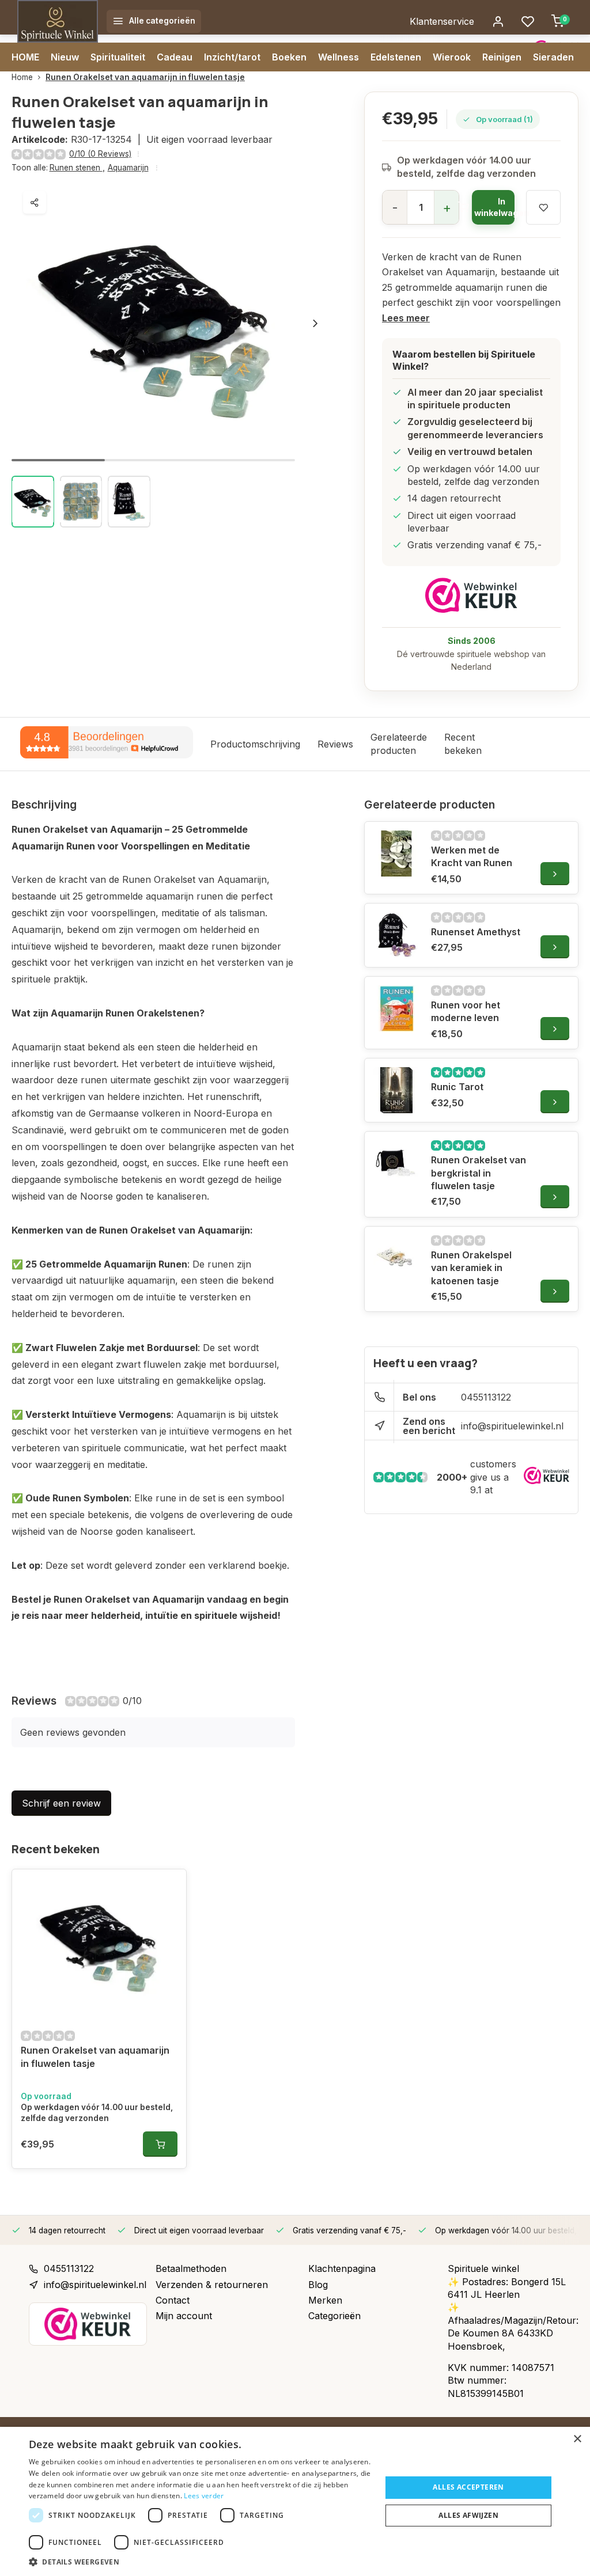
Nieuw (65, 57)
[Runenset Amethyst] (396, 935)
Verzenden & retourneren (212, 2285)
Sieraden (553, 57)
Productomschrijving (255, 744)
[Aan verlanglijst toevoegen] (169, 1887)
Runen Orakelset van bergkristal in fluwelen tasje (479, 1173)
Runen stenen (77, 168)
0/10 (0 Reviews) (100, 154)
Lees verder (204, 2496)
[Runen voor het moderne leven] (396, 1008)
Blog (318, 2285)
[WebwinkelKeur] (471, 595)
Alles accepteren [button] (468, 2487)
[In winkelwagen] (160, 2144)
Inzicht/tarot (232, 57)
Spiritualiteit (118, 57)
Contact (173, 2300)
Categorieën (334, 2316)
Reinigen (502, 57)
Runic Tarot (457, 1087)
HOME (25, 57)
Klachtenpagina (342, 2268)
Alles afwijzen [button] (468, 2515)
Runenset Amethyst (476, 932)
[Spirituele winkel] (58, 21)
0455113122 (486, 1397)
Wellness (339, 57)
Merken (325, 2300)
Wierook (452, 57)
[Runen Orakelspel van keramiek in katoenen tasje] (396, 1258)
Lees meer (406, 318)
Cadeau (175, 57)
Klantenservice (442, 21)
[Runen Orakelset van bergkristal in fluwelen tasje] (396, 1163)
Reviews (335, 744)
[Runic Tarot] (396, 1090)
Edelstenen (396, 57)
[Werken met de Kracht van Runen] (396, 853)
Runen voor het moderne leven (466, 1011)
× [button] (577, 2439)
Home (22, 77)
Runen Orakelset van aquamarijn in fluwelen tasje (145, 77)
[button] (315, 323)
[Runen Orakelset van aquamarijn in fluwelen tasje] (99, 1944)
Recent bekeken (463, 743)
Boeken (289, 57)
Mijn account (184, 2316)
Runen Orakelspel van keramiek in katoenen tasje (471, 1268)
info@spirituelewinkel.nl (512, 1426)
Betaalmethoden (191, 2268)
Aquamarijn (128, 168)
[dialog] (295, 2501)
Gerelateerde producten (399, 743)
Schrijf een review (61, 1803)
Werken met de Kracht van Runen (472, 856)
